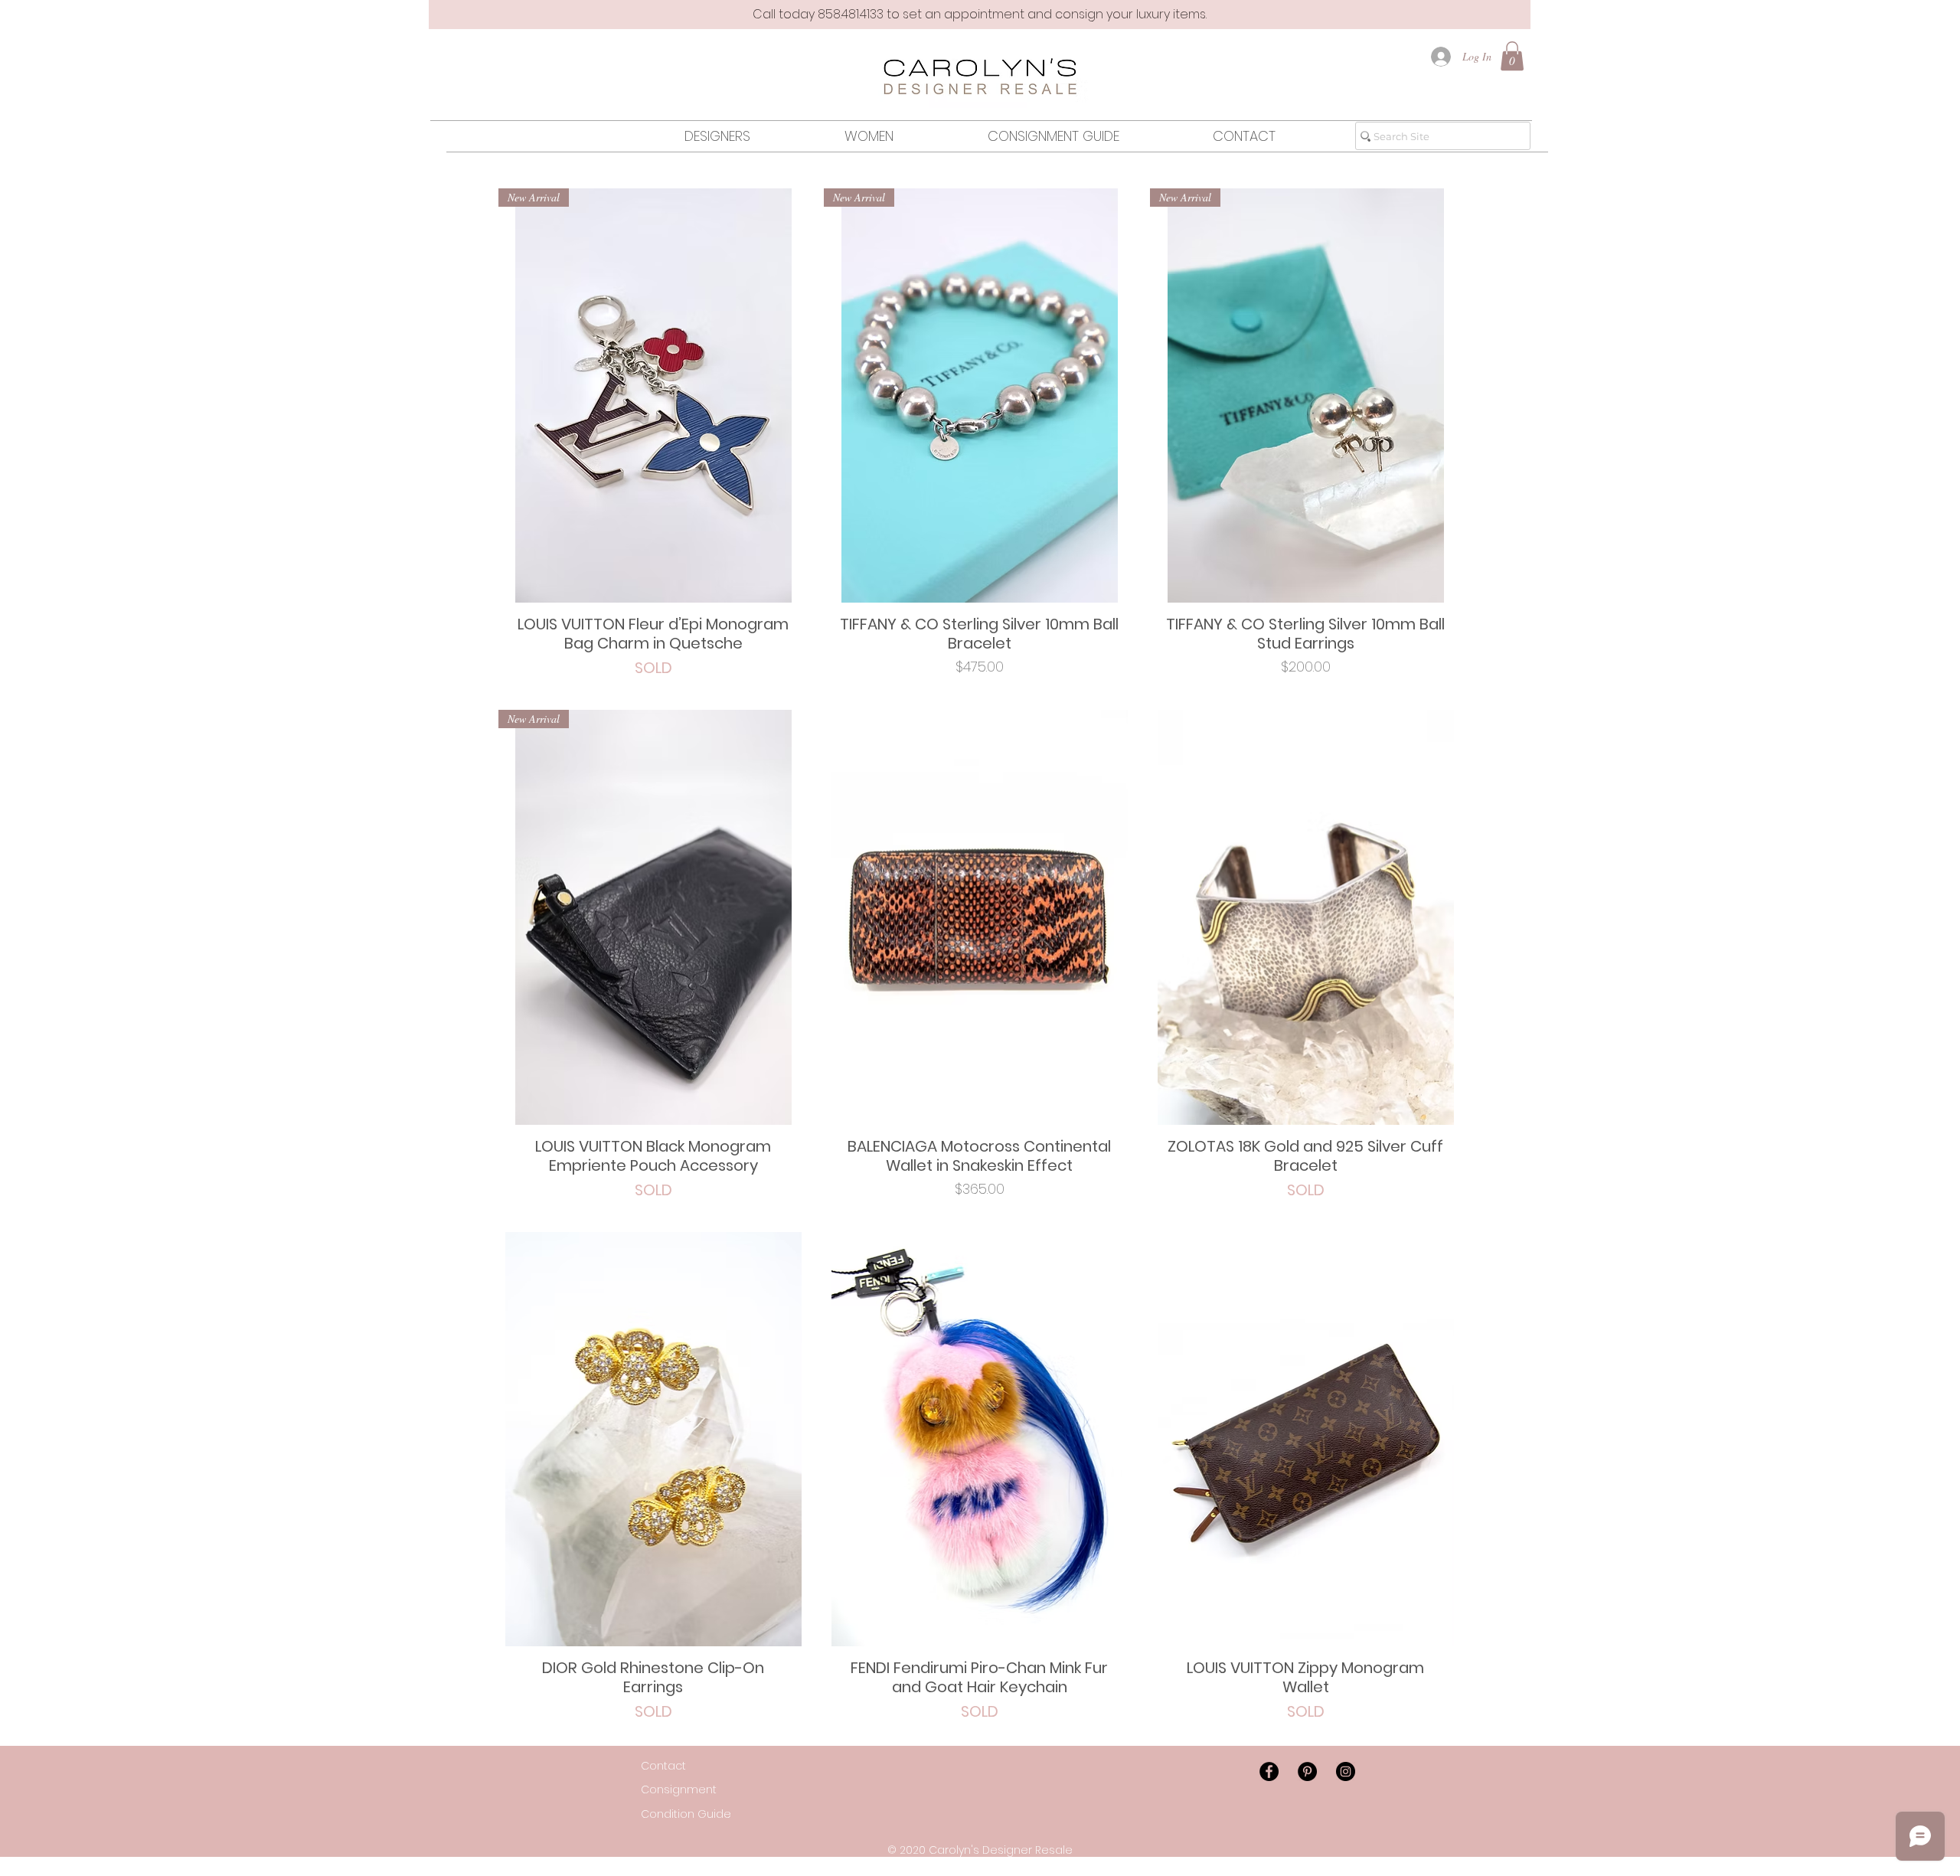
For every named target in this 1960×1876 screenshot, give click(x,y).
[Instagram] (1346, 1771)
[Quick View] (979, 917)
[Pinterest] (1307, 1771)
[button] (1512, 56)
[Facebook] (1269, 1771)
